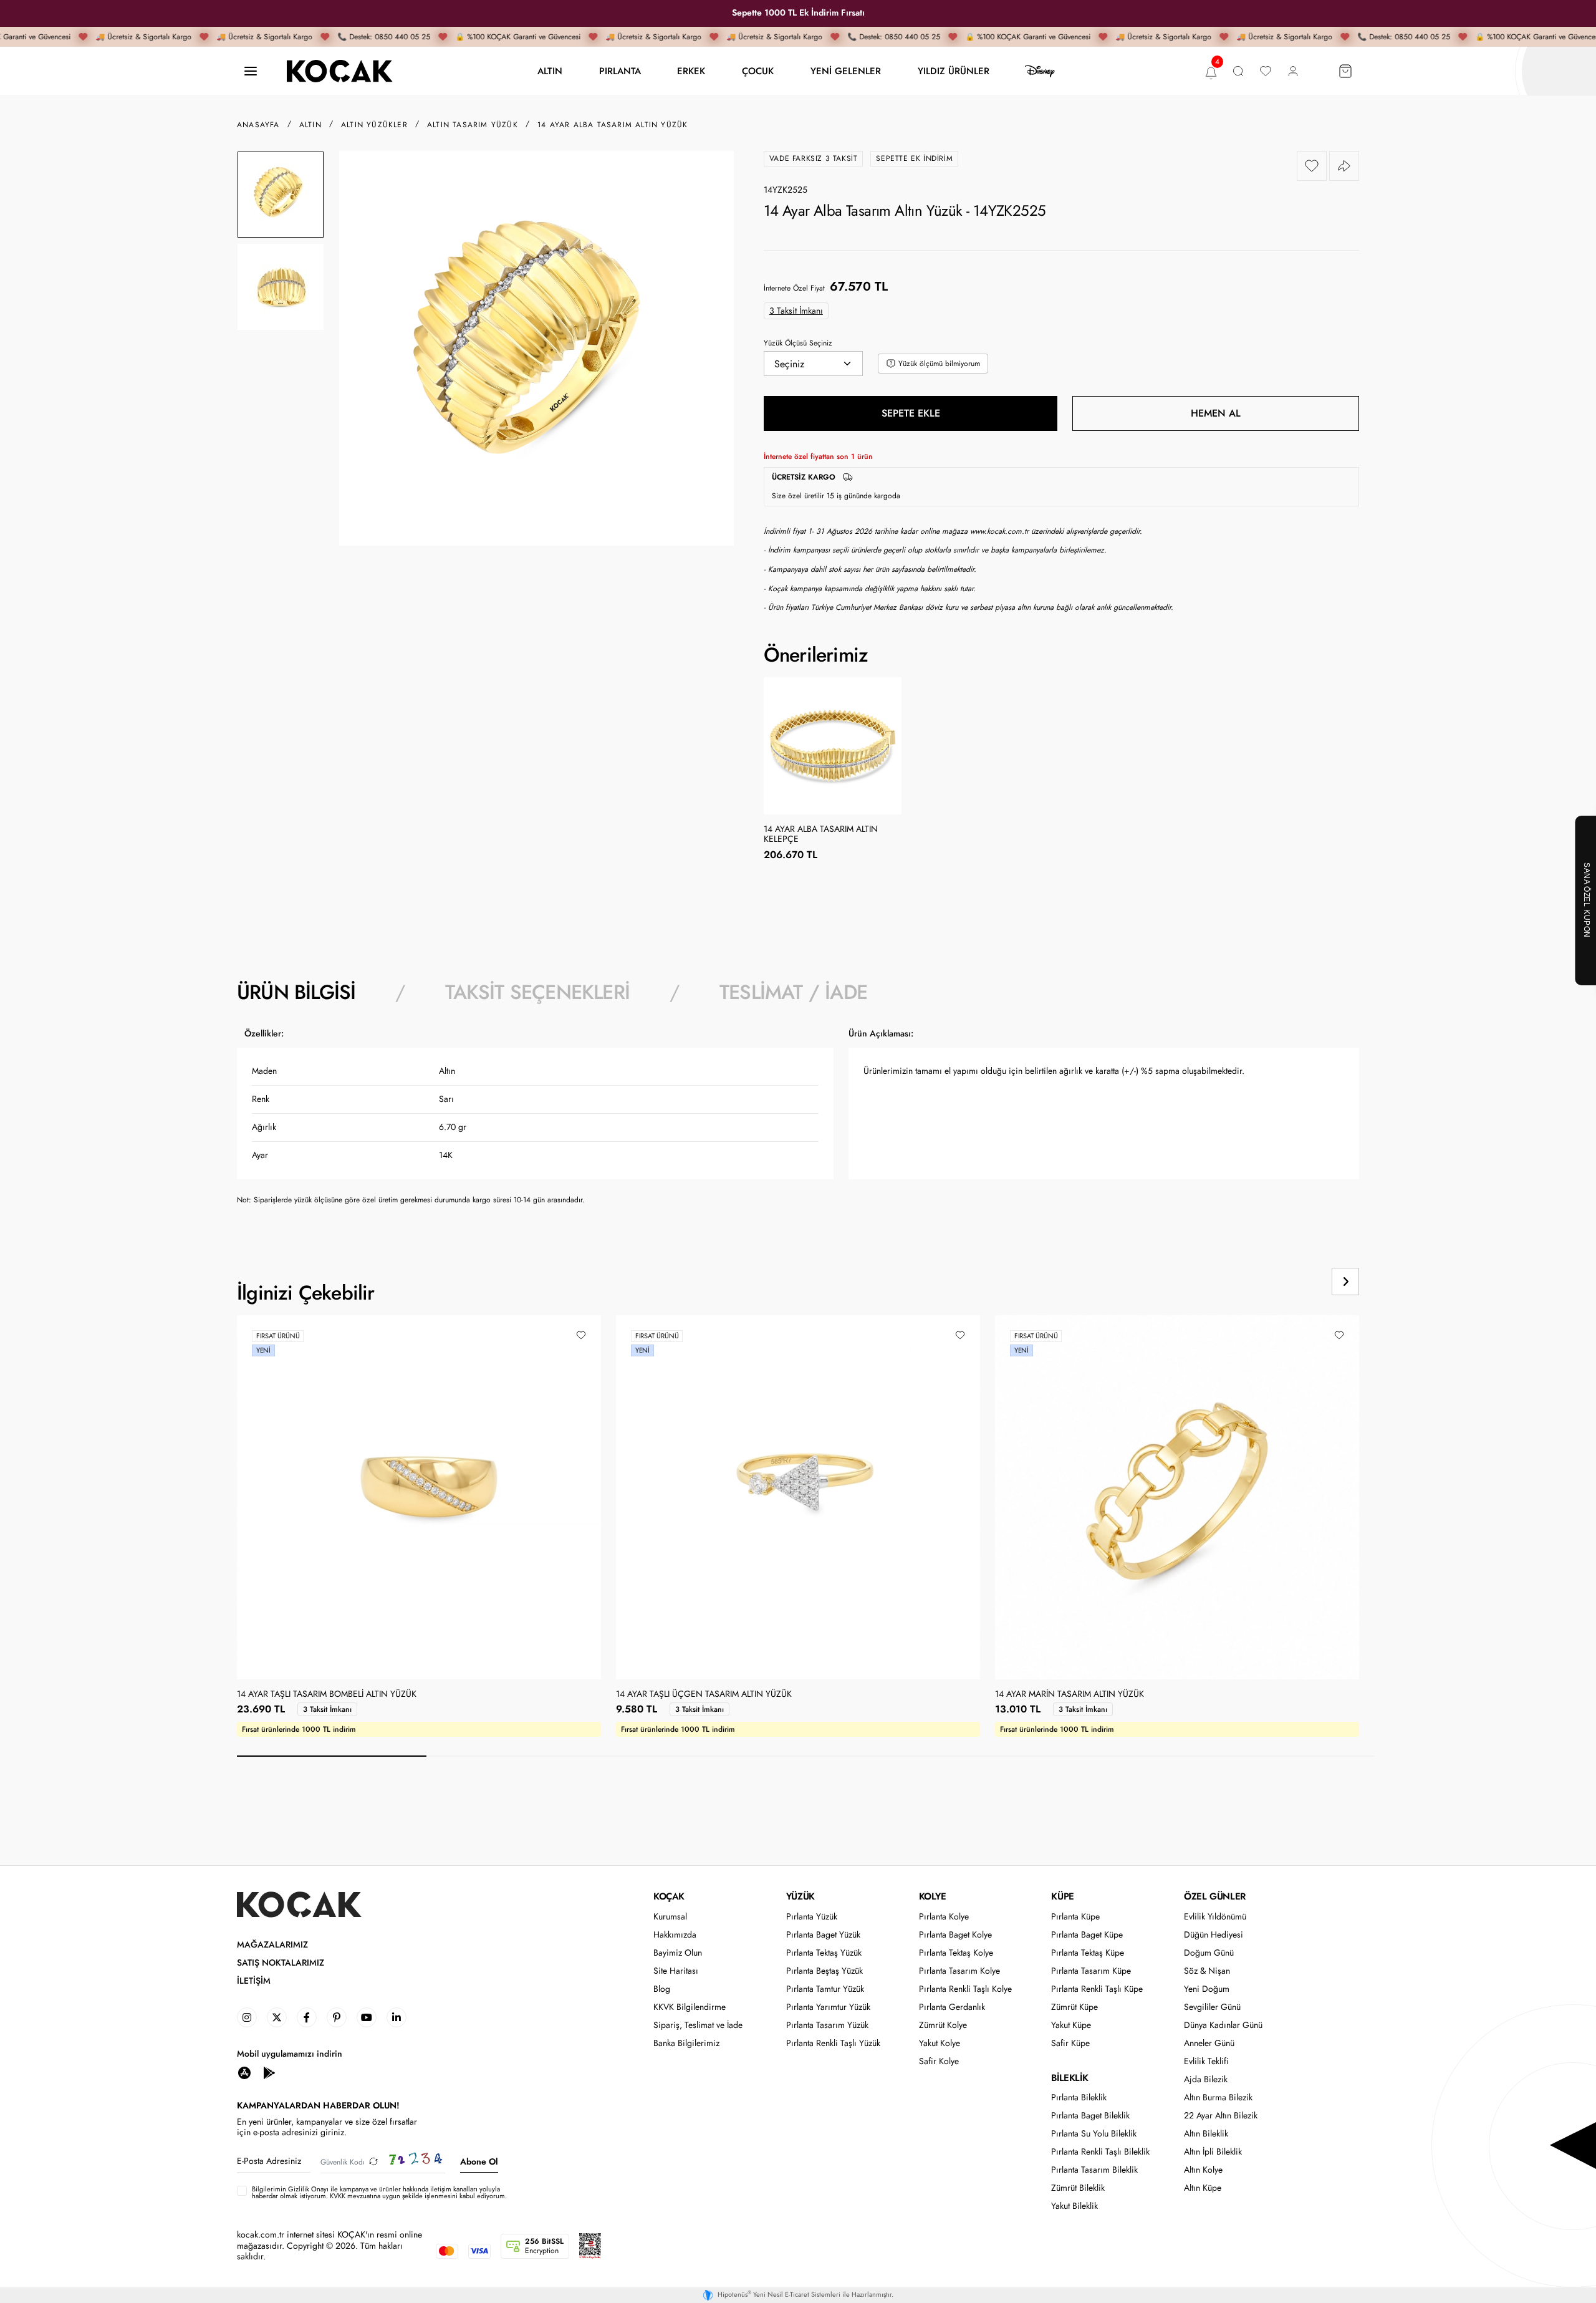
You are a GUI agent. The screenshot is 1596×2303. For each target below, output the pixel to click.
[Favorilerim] (1266, 71)
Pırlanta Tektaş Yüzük (824, 1953)
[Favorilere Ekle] (1312, 166)
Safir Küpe (1070, 2043)
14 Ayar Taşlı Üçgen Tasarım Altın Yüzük (704, 1694)
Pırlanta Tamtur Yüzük (825, 1989)
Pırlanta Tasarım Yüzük (827, 2025)
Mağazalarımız (272, 1945)
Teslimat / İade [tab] (793, 992)
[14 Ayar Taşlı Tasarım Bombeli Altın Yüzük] (419, 1497)
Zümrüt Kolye (943, 2025)
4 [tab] (900, 1756)
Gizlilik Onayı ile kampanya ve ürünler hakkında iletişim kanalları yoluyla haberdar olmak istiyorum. (376, 2192)
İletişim (254, 1981)
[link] (247, 2017)
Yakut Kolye (940, 2043)
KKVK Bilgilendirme (690, 2007)
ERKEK (691, 71)
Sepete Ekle (911, 413)
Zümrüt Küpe (1074, 2007)
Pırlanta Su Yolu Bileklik (1094, 2134)
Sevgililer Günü (1212, 2007)
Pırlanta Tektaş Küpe (1088, 1953)
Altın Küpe (1203, 2188)
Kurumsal (670, 1917)
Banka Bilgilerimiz (686, 2043)
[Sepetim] (1345, 71)
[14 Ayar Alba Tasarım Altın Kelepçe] (833, 746)
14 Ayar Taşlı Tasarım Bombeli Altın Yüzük (327, 1694)
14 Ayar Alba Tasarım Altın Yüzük (613, 125)
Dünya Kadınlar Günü (1223, 2025)
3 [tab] (711, 1756)
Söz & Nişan (1207, 1971)
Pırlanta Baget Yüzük (823, 1935)
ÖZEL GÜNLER (1215, 1896)
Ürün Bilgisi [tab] (296, 992)
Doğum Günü (1209, 1953)
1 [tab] (332, 1756)
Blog (662, 1989)
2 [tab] (521, 1756)
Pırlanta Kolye (944, 1917)
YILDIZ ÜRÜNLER (954, 71)
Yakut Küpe (1071, 2025)
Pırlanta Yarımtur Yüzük (828, 2007)
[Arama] (1238, 71)
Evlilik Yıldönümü (1215, 1917)
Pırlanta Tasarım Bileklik (1094, 2170)
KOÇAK (669, 1896)
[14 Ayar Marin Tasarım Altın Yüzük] (1177, 1497)
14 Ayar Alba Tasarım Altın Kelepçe (821, 834)
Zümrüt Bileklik (1078, 2188)
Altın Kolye (1203, 2170)
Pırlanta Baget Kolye (955, 1935)
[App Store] (244, 2072)
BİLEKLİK (1070, 2078)
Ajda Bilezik (1206, 2079)
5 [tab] (1090, 1756)
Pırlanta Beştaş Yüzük (824, 1971)
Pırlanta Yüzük (812, 1917)
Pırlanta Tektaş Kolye (956, 1953)
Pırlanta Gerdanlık (952, 2007)
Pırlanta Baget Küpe (1087, 1935)
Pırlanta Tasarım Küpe (1091, 1971)
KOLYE (933, 1896)
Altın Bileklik (1206, 2134)
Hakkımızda (675, 1935)
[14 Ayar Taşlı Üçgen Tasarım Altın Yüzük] (798, 1497)
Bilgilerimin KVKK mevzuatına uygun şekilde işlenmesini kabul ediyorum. (379, 2193)
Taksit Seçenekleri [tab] (537, 992)
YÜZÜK (800, 1896)
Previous (1298, 1282)
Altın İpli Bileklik (1213, 2152)
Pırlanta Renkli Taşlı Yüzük (833, 2043)
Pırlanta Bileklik (1079, 2098)
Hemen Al (1216, 413)
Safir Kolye (939, 2061)
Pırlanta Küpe (1075, 1917)
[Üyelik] (1293, 71)
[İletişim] (251, 71)
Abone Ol (479, 2161)
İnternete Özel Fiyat (794, 288)
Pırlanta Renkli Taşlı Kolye (965, 1989)
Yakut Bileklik (1074, 2206)
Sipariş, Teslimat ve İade (698, 2025)
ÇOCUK (758, 71)
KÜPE (1062, 1896)
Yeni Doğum (1207, 1989)
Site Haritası (676, 1971)
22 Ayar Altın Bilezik (1221, 2116)
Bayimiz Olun (678, 1953)
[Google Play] (269, 2072)
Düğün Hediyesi (1214, 1935)
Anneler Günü (1209, 2043)
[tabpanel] (798, 1121)
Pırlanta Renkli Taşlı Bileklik (1100, 2152)
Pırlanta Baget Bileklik (1090, 2116)
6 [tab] (1279, 1756)
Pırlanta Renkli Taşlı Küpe (1097, 1989)
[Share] (1344, 166)
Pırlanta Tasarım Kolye (959, 1971)
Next (1345, 1282)
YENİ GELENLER (846, 71)
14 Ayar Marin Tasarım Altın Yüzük (1070, 1694)
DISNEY (1040, 71)
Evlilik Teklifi (1206, 2061)
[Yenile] (373, 2162)
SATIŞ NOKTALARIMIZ (281, 1963)
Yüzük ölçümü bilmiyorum (939, 364)
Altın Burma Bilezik (1218, 2098)
